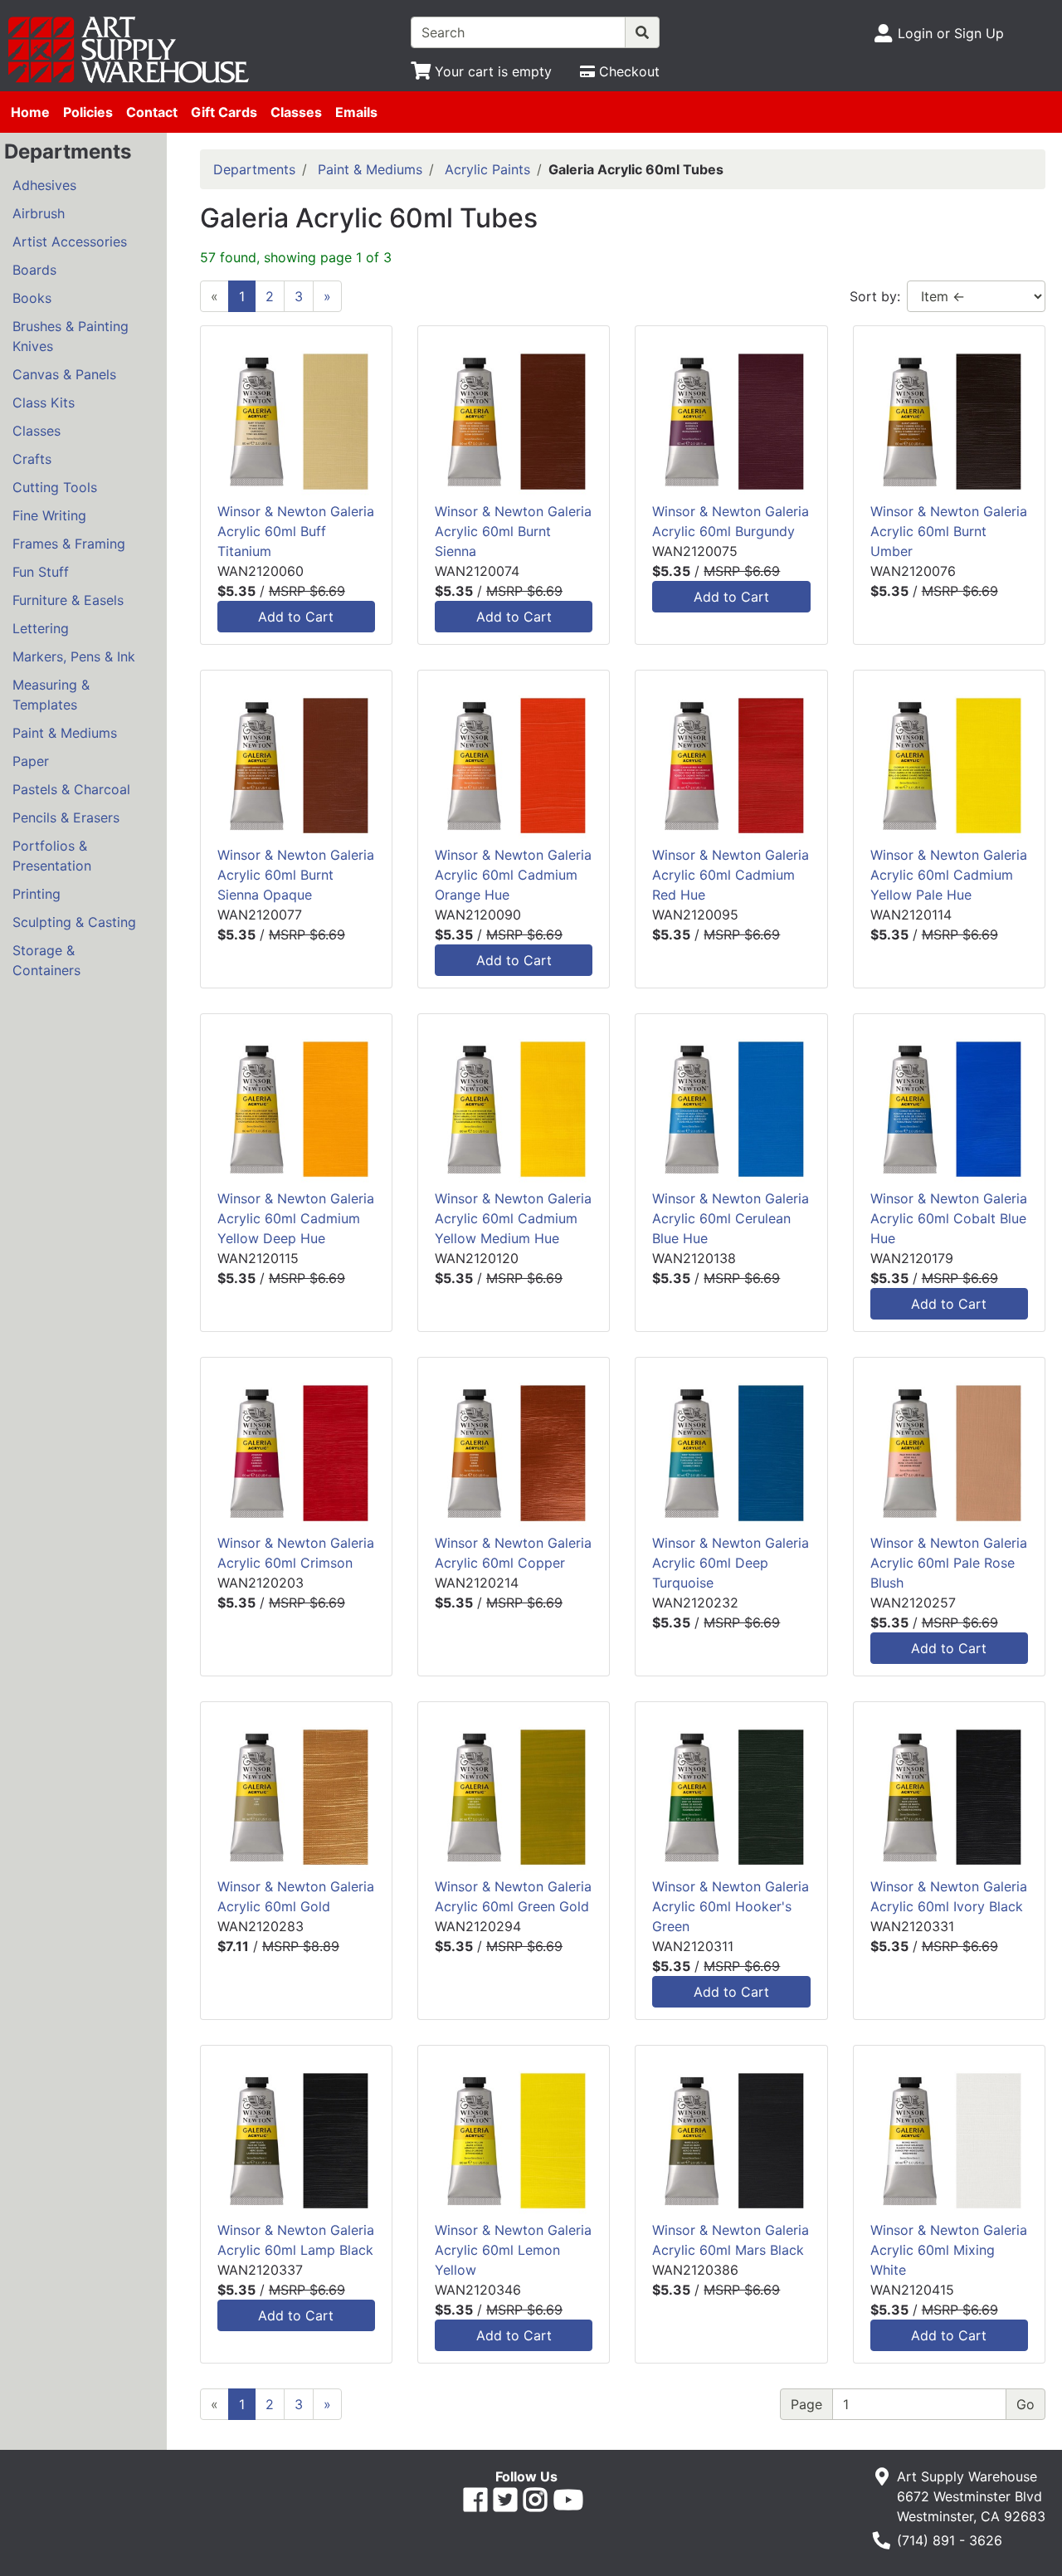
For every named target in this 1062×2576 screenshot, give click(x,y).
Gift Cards (224, 112)
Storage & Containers (46, 960)
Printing (37, 894)
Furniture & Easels (68, 600)
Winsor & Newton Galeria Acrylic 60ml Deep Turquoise (731, 1563)
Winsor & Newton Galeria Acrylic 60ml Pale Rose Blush (949, 1563)
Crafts (32, 459)
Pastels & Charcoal (71, 789)
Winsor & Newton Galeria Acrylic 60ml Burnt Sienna (513, 531)
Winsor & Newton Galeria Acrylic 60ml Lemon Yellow (513, 2250)
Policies (88, 112)
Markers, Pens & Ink (74, 656)
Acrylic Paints (487, 169)
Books (32, 298)
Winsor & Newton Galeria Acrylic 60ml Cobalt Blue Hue (949, 1218)
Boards (34, 270)
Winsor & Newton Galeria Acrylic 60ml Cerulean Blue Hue (731, 1218)
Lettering (41, 628)
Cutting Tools (55, 487)
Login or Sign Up (951, 33)
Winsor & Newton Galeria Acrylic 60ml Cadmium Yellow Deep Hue (296, 1218)
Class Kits (44, 402)
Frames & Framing (69, 544)
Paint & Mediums (65, 733)
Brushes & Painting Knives (71, 336)
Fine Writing (49, 515)
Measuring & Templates (51, 695)
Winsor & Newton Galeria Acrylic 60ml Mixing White (949, 2250)
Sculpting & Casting (74, 922)
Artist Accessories (70, 242)
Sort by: (875, 296)
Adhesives (44, 185)
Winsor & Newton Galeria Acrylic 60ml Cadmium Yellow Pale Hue (949, 875)
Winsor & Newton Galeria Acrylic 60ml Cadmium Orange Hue (513, 875)
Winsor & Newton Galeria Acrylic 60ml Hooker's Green (731, 1906)
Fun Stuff (41, 572)
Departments (254, 169)
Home (30, 112)
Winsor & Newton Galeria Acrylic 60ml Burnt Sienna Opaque (296, 875)
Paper (31, 761)
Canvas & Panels (64, 374)
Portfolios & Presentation (52, 856)
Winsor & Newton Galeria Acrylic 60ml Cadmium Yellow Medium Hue (513, 1218)
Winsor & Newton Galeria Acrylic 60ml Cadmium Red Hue (731, 875)
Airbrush (39, 213)
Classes (296, 112)
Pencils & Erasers (66, 817)
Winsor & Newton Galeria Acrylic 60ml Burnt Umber (949, 531)
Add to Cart (296, 617)
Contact (152, 112)
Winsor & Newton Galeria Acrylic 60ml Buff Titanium (296, 531)
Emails (356, 112)
